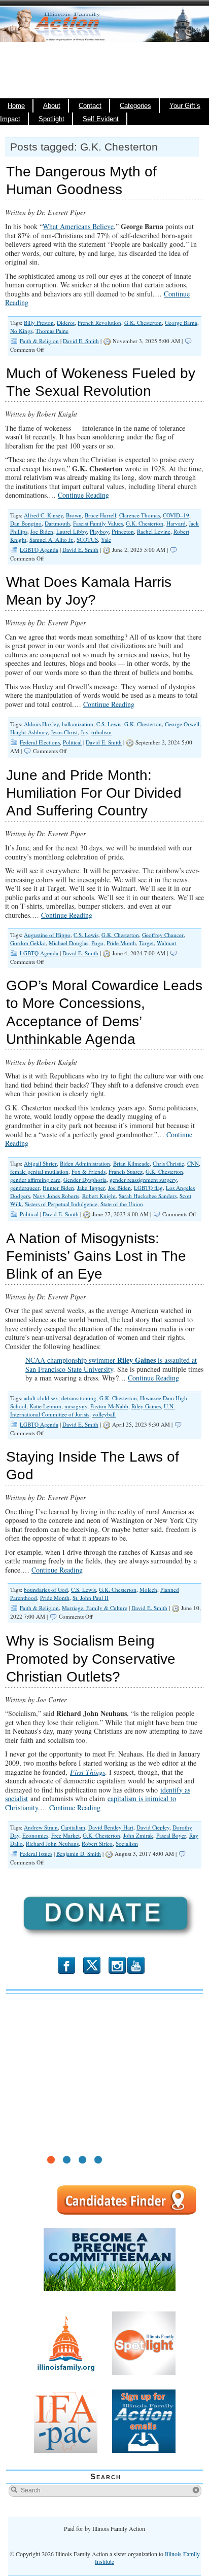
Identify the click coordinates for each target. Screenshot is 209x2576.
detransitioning (79, 1398)
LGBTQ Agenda (39, 550)
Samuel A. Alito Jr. (51, 539)
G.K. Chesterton (143, 323)
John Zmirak (138, 1835)
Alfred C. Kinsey (43, 515)
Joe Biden (42, 531)
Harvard (176, 523)
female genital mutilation (39, 1171)
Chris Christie (168, 1163)
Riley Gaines (146, 1406)
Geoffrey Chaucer (163, 935)
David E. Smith (81, 341)
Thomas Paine (52, 331)
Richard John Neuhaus (52, 1843)
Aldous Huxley (41, 724)
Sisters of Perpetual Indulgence (61, 1204)
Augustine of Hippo (47, 935)
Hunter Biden (58, 1188)
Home (16, 106)
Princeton (123, 531)
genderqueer (25, 1188)
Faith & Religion (39, 341)
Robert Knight (99, 1196)
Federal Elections (40, 742)
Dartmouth (57, 523)
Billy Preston (39, 323)
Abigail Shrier (40, 1163)
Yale (106, 539)
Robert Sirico (97, 1843)
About (52, 106)
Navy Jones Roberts (56, 1196)
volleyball (104, 1414)
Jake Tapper (91, 1188)
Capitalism (73, 1827)
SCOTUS (87, 539)
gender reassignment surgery (143, 1180)
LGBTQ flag (148, 1188)
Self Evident (101, 119)
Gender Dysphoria (85, 1180)
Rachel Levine (154, 531)
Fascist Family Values (98, 523)
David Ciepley (153, 1827)
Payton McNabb (109, 1406)
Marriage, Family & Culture (95, 1608)
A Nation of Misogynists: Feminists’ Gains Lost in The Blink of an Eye (96, 1256)
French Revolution (99, 323)
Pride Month (121, 943)
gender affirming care (35, 1180)
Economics (35, 1835)
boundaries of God (46, 1590)
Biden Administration (85, 1163)
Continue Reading (83, 495)
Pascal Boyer (171, 1835)
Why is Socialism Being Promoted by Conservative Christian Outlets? (91, 1658)
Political (72, 742)
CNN (193, 1163)
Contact (90, 106)
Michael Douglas (68, 943)
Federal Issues (36, 1854)
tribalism (101, 732)
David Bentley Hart (111, 1827)
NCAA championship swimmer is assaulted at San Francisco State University (111, 1365)
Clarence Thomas (140, 515)
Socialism (127, 1843)
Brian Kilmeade (131, 1163)
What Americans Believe (78, 226)
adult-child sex (41, 1398)
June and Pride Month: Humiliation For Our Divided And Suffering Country (94, 793)
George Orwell (182, 724)
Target (146, 943)
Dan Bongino (26, 523)
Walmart (167, 943)
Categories (135, 106)
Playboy (99, 531)
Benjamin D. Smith (79, 1854)
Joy (84, 732)
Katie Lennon (45, 1406)
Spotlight (51, 119)
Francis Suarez (126, 1171)
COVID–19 (176, 515)
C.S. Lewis (109, 724)
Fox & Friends (89, 1171)
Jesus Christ (64, 732)
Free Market (65, 1835)
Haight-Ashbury (29, 732)
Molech (148, 1590)
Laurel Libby (72, 531)
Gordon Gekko (28, 943)
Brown (74, 515)
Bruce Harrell (100, 515)
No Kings (21, 331)
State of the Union (122, 1204)
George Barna (181, 323)
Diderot (66, 323)
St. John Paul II (91, 1598)
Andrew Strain (41, 1827)
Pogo (97, 943)
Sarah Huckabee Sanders (148, 1196)
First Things (88, 1772)
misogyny (76, 1406)
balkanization (78, 724)
